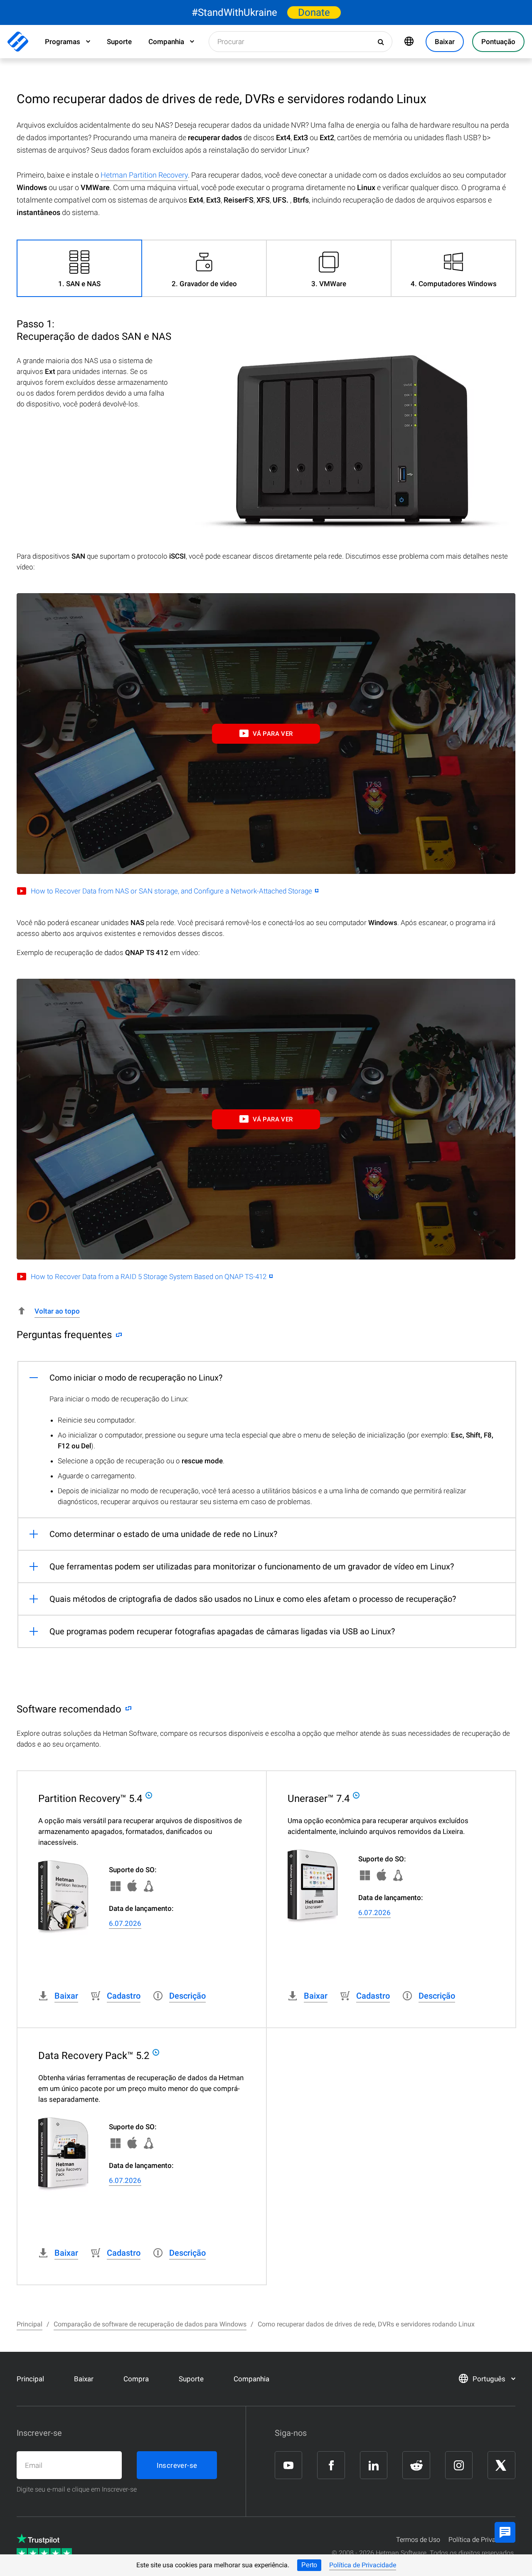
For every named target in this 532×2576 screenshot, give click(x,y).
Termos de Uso (418, 2540)
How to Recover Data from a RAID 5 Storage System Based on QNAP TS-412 (149, 1277)
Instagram (459, 2465)
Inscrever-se (177, 2465)
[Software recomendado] (126, 1709)
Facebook (331, 2465)
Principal (30, 2379)
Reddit (416, 2465)
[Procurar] (382, 42)
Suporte (119, 42)
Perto (309, 2565)
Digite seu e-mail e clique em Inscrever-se (77, 2489)
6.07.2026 (125, 1923)
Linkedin (374, 2465)
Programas (63, 42)
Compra (136, 2379)
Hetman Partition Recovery (144, 175)
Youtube (288, 2465)
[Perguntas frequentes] (117, 1335)
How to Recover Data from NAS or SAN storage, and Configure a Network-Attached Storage (171, 891)
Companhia (166, 42)
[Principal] (18, 42)
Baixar (84, 2379)
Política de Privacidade (363, 2565)
